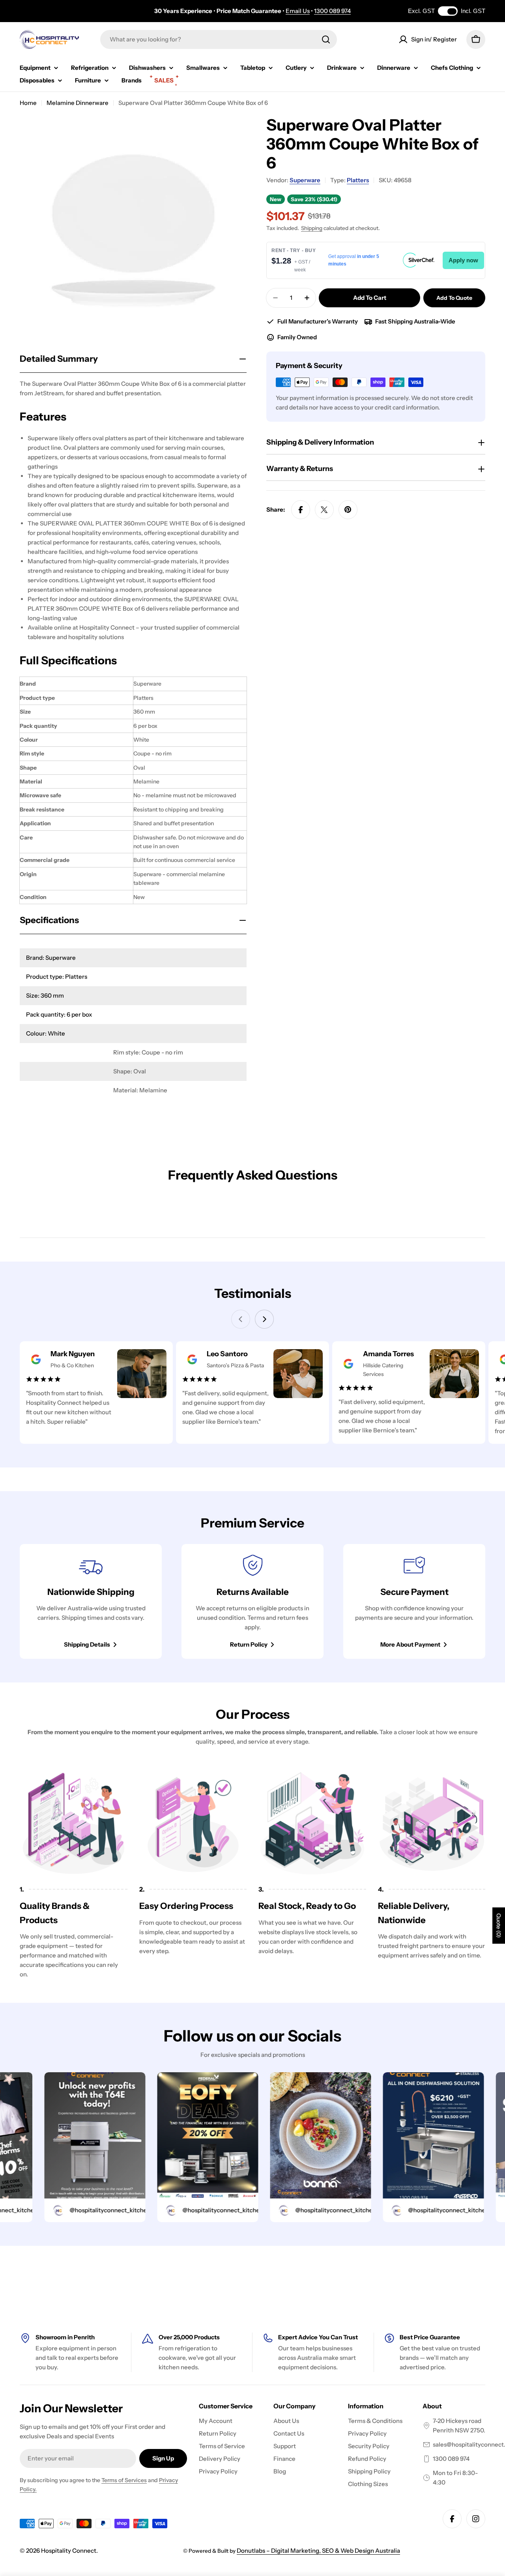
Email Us (298, 11)
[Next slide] (264, 1319)
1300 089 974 (332, 11)
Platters (358, 180)
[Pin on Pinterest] (348, 510)
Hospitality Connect (69, 2551)
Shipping (312, 228)
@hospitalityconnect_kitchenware (90, 2210)
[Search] (326, 39)
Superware (305, 180)
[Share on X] (324, 510)
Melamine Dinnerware (78, 103)
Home (28, 103)
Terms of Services (124, 2480)
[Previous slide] (241, 1319)
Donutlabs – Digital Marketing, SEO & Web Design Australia (318, 2551)
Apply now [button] (463, 260)
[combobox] (219, 39)
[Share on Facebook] (301, 510)
